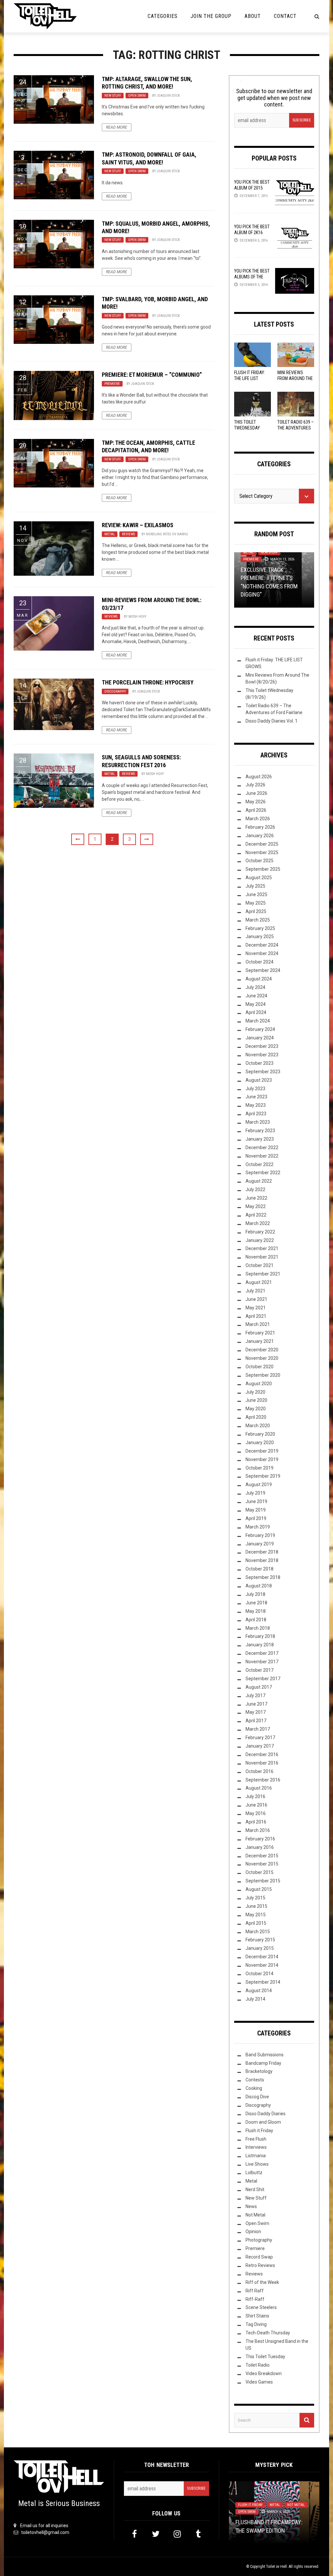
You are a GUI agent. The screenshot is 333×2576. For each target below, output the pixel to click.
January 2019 (260, 1544)
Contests (255, 2080)
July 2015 (255, 1898)
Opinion (253, 2231)
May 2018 (256, 1611)
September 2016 (263, 1780)
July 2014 (255, 1999)
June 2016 (256, 1805)
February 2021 (260, 1333)
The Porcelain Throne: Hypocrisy (148, 682)
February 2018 (260, 1636)
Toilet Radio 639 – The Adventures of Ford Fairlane (296, 428)
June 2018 (256, 1603)
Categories (163, 16)
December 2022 (262, 1147)
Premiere (112, 384)
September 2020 (263, 1375)
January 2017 (260, 1746)
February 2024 (260, 1029)
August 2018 (259, 1586)
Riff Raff (255, 2291)
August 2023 (259, 1080)
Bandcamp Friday (263, 2063)
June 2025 (256, 894)
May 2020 (256, 1409)
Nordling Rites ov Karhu (167, 534)
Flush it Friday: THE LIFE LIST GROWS (250, 378)
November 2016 (262, 1763)
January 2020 (260, 1443)
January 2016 (260, 1847)
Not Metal (255, 2215)
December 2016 (262, 1754)
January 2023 (260, 1139)
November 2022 (262, 1156)
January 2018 (260, 1645)
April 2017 (256, 1721)
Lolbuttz (254, 2173)
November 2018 (262, 1560)
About (253, 16)
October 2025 (260, 861)
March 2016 (258, 1830)
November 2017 (262, 1662)
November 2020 (262, 1358)
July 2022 (255, 1189)
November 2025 (262, 852)
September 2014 (263, 1982)
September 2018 (263, 1577)
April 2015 (256, 1923)
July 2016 (255, 1796)
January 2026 (260, 836)
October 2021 (260, 1265)
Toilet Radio (258, 2365)
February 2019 (260, 1535)
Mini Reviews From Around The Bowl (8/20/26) (295, 378)
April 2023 (256, 1114)
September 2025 (263, 869)
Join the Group (211, 16)
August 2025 (259, 878)
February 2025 (260, 928)
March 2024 (258, 1021)
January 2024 (260, 1038)
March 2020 (258, 1426)
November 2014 (262, 1965)
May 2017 (256, 1712)
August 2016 (259, 1788)
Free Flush (256, 2139)
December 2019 (262, 1451)
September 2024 (263, 970)
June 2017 (256, 1704)
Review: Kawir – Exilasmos (138, 525)
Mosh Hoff (137, 617)
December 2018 (262, 1552)
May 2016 (256, 1813)
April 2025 (256, 911)
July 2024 (255, 987)
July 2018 (255, 1594)
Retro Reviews (260, 2265)
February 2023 (260, 1131)
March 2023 (258, 1122)
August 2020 (259, 1384)
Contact (285, 16)
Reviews (128, 534)
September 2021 (263, 1274)
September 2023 (263, 1072)
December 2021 (262, 1248)
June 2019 (256, 1501)
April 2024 (256, 1012)
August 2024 (259, 979)
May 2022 (256, 1206)
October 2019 (260, 1468)
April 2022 (256, 1215)
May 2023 (256, 1105)
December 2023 (262, 1046)
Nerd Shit (255, 2189)
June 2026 (256, 793)
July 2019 (255, 1493)
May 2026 (256, 802)
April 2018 (256, 1620)
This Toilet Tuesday (265, 2357)
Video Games (259, 2382)
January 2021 (260, 1341)
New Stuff (113, 96)
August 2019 (259, 1485)
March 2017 (258, 1729)
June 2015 (256, 1906)
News (251, 2206)
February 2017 (260, 1738)
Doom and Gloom (263, 2122)
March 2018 (258, 1628)
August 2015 (259, 1889)
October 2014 (260, 1974)
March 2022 (258, 1223)
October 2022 (260, 1164)
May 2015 (256, 1915)
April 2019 (256, 1518)
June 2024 (256, 996)
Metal (110, 534)
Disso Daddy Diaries (266, 2114)
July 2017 (255, 1696)
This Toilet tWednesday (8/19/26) (247, 428)
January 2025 (260, 936)
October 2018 (260, 1569)
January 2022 (260, 1240)
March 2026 (258, 819)
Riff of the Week (262, 2282)
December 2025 (262, 844)
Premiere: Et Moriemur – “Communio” (152, 375)
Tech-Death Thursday (268, 2333)
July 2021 (255, 1291)
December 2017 (262, 1653)
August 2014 (259, 1991)
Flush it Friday (259, 2131)
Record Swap (259, 2257)
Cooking (254, 2088)
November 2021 (262, 1257)
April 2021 (256, 1316)
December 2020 (262, 1350)
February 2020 (260, 1434)
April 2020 (256, 1417)
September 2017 (263, 1679)
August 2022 (259, 1181)
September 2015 (263, 1881)
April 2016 (256, 1822)
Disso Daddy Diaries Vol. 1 (272, 721)
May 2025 (256, 903)
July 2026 (255, 785)
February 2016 (260, 1839)
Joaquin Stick (168, 96)
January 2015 (260, 1948)
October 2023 (260, 1063)
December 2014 (262, 1957)
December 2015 (262, 1856)
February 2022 (260, 1232)
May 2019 (256, 1510)
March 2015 (258, 1932)
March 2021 (258, 1324)
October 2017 (260, 1670)
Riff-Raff (255, 2299)
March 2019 (258, 1527)
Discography (115, 691)
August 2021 (259, 1282)
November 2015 (262, 1864)
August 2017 (259, 1687)
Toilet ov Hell (276, 2567)
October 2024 (260, 962)
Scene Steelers (261, 2307)
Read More (117, 127)
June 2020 (256, 1400)
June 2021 (256, 1299)
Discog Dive (257, 2097)
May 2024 (256, 1004)
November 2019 (262, 1459)
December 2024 (262, 945)
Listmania (256, 2156)
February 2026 (260, 827)
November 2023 (262, 1055)
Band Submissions (265, 2055)
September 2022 (263, 1173)
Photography (259, 2240)
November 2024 (262, 953)
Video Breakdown (264, 2373)
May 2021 (256, 1308)
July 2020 (255, 1392)
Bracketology (259, 2071)
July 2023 (255, 1089)
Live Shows (257, 2164)
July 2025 (255, 886)
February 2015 (260, 1940)
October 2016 (260, 1771)
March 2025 (258, 920)
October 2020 (260, 1367)
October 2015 (260, 1872)
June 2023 (256, 1097)
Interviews (256, 2147)
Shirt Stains (257, 2316)
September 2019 (263, 1476)
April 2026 (256, 810)
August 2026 (259, 777)
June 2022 (256, 1198)
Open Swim (137, 96)
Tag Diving (256, 2324)
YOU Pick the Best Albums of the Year (252, 277)
